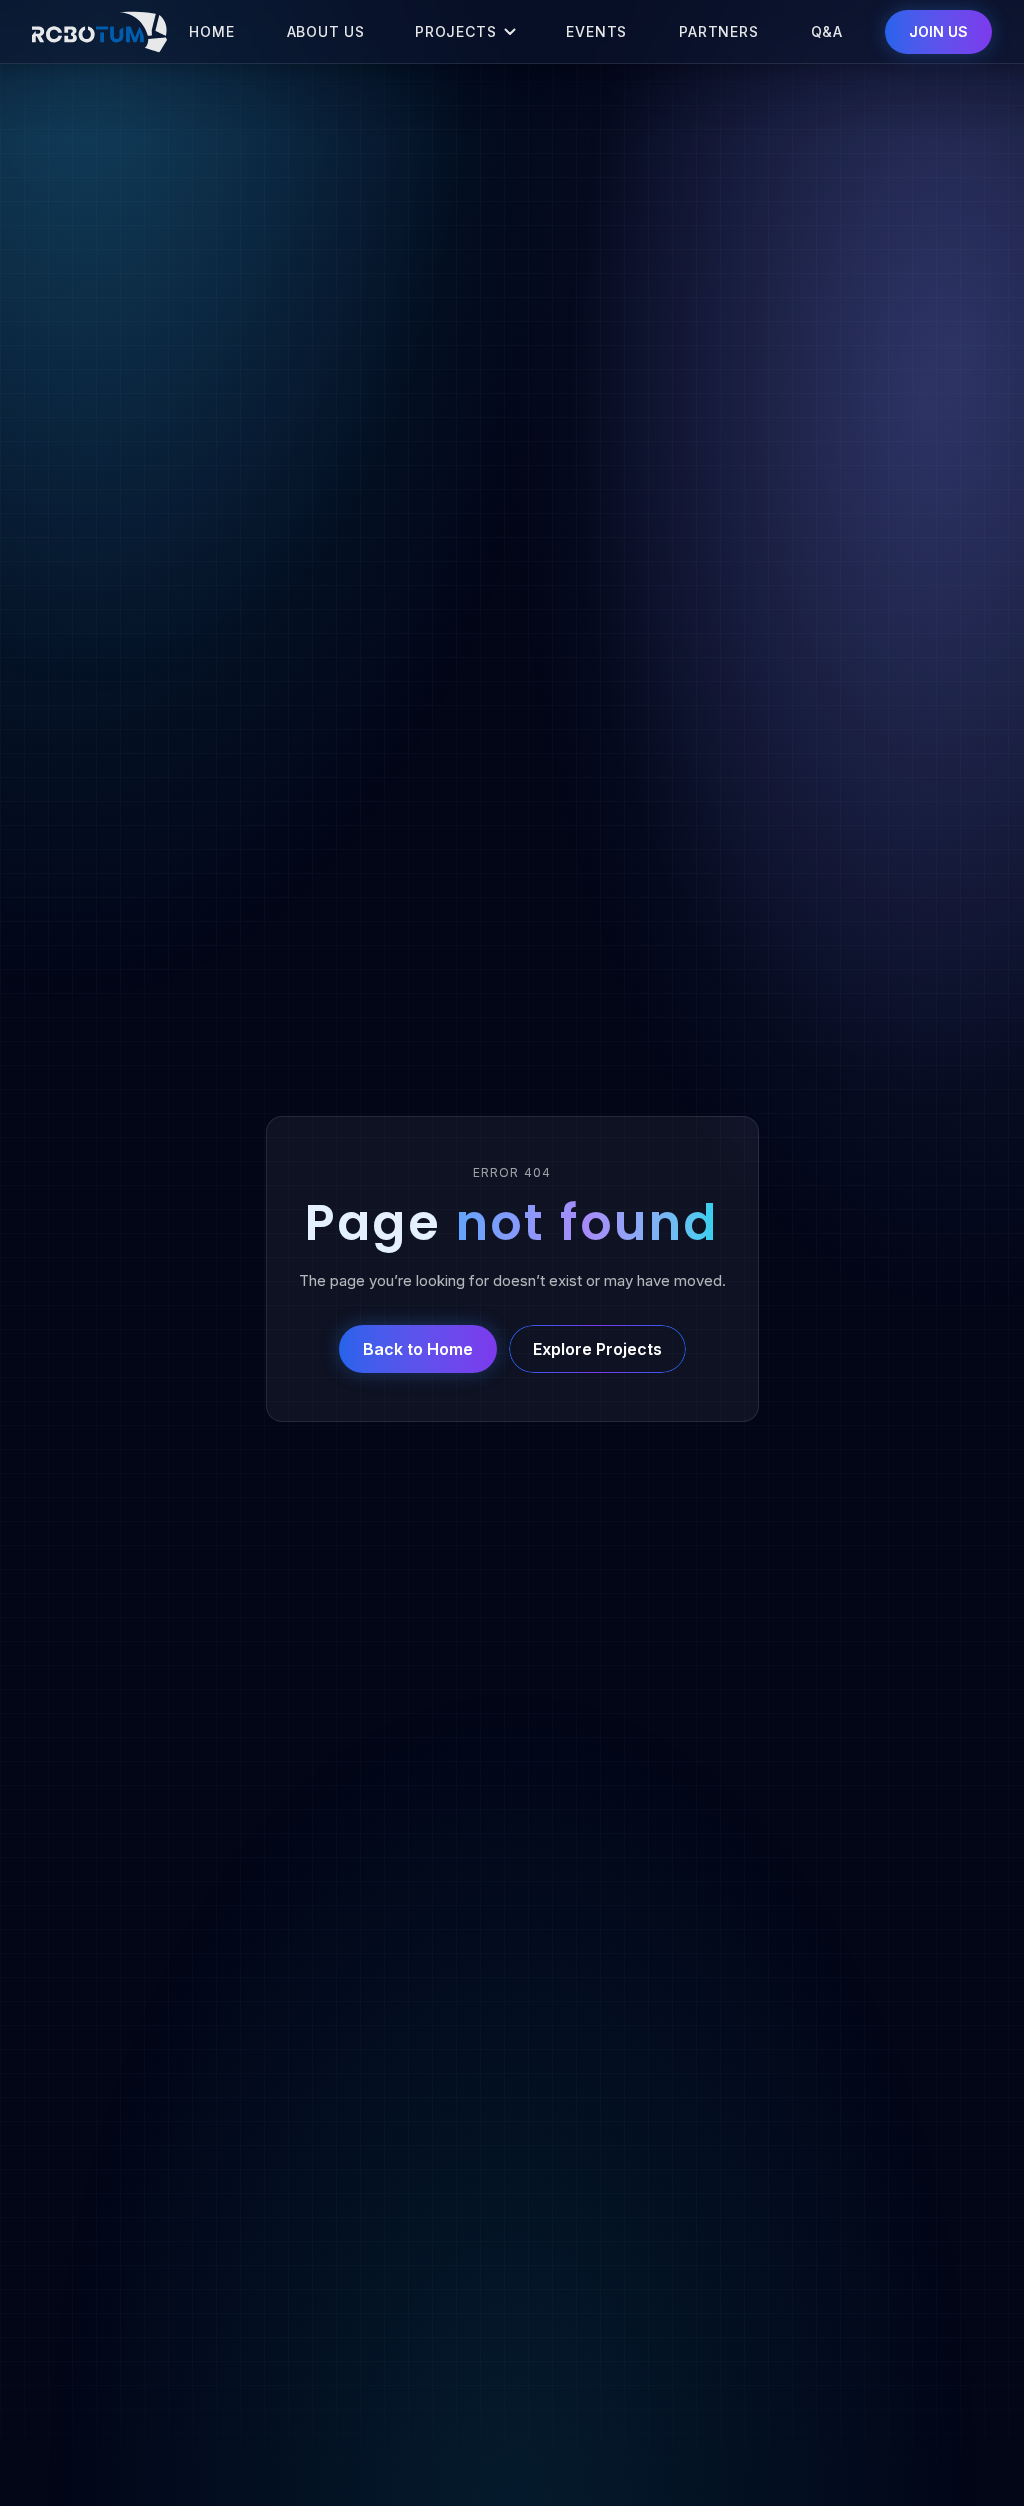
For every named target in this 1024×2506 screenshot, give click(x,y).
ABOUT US (326, 31)
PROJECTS (455, 31)
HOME (211, 31)
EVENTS (596, 31)
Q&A (827, 31)
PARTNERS (718, 31)
